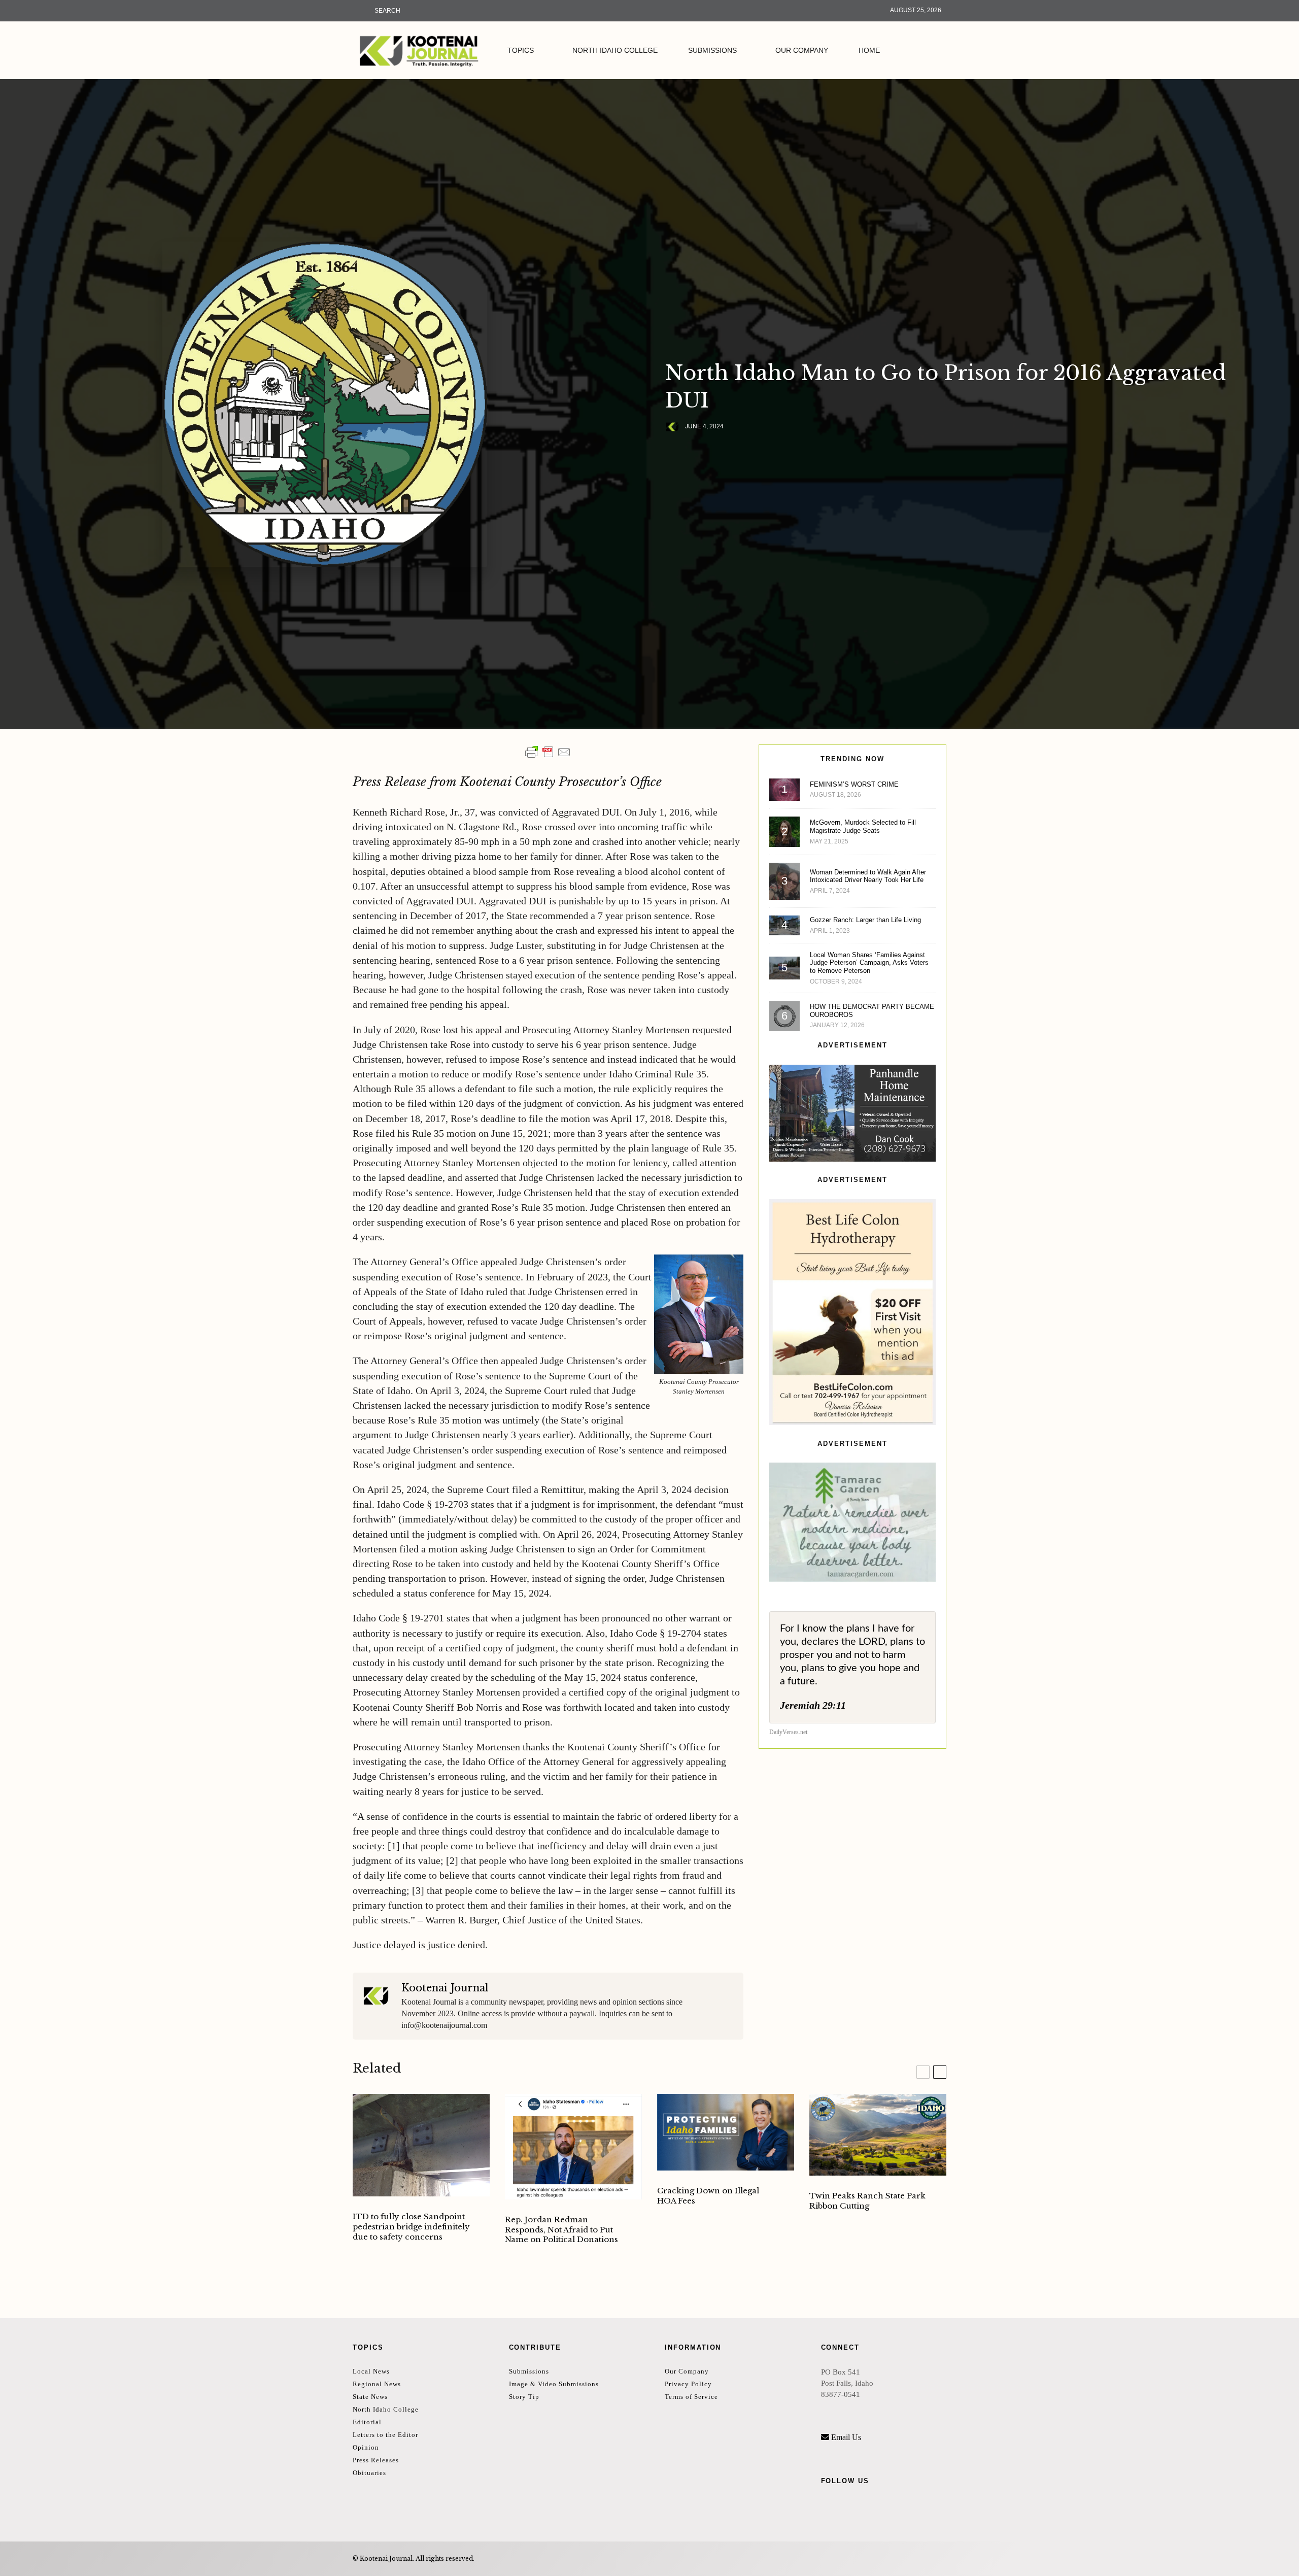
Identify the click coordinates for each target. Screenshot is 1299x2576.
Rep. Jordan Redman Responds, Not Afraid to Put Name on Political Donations (561, 2230)
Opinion (366, 2447)
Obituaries (369, 2473)
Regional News (377, 2384)
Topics (521, 50)
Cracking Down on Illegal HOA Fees (708, 2196)
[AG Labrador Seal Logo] (726, 2132)
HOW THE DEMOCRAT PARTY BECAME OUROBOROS (872, 1011)
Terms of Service (691, 2397)
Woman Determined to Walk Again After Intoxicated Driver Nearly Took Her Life (868, 876)
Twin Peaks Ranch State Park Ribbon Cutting (867, 2201)
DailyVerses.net (788, 1732)
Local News (371, 2371)
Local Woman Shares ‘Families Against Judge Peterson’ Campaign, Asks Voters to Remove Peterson (869, 963)
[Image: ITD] (421, 2145)
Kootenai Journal (445, 1988)
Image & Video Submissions (554, 2384)
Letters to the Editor (385, 2435)
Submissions (712, 50)
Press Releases (376, 2460)
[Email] (723, 452)
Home (869, 50)
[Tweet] (697, 452)
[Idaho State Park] (878, 2135)
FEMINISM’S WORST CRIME (854, 784)
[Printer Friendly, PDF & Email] (548, 752)
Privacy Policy (688, 2384)
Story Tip (524, 2397)
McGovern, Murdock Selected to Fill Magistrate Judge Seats (863, 826)
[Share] (670, 452)
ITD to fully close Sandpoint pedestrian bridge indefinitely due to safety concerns (411, 2227)
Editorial (367, 2422)
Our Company (802, 50)
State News (370, 2397)
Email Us (846, 2437)
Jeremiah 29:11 (813, 1705)
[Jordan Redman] (573, 2147)
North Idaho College (615, 50)
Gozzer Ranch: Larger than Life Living (865, 920)
